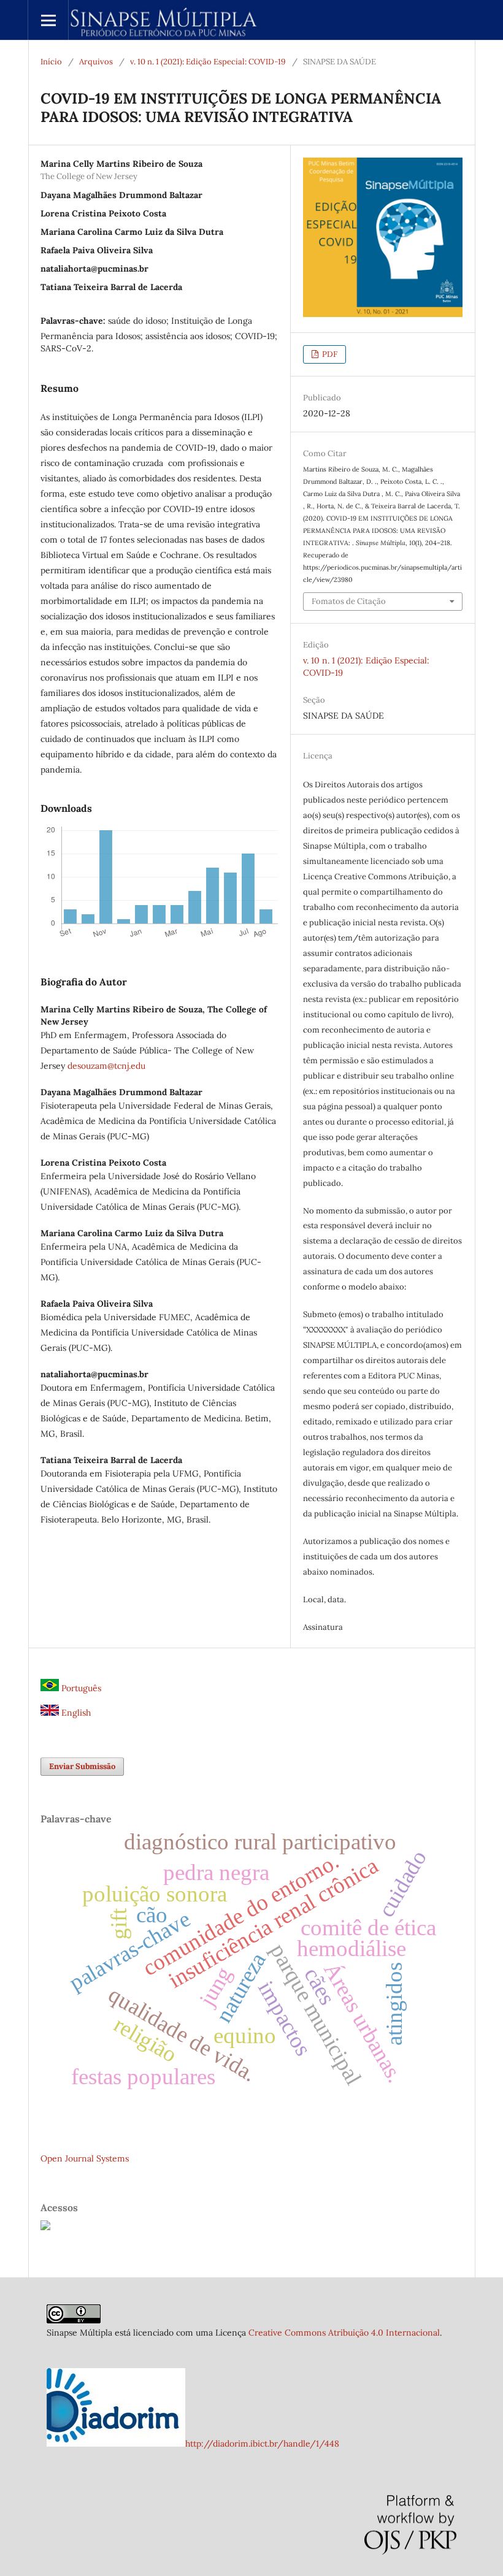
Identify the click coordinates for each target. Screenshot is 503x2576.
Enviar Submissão (82, 1766)
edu (138, 1066)
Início (51, 62)
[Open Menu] (48, 20)
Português (80, 1688)
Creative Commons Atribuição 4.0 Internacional (344, 2333)
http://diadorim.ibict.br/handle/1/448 (262, 2444)
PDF (329, 354)
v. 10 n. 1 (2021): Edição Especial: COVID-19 (208, 62)
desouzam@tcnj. (99, 1066)
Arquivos (96, 62)
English (75, 1713)
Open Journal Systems (85, 2158)
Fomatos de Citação (349, 601)
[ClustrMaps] (45, 2227)
